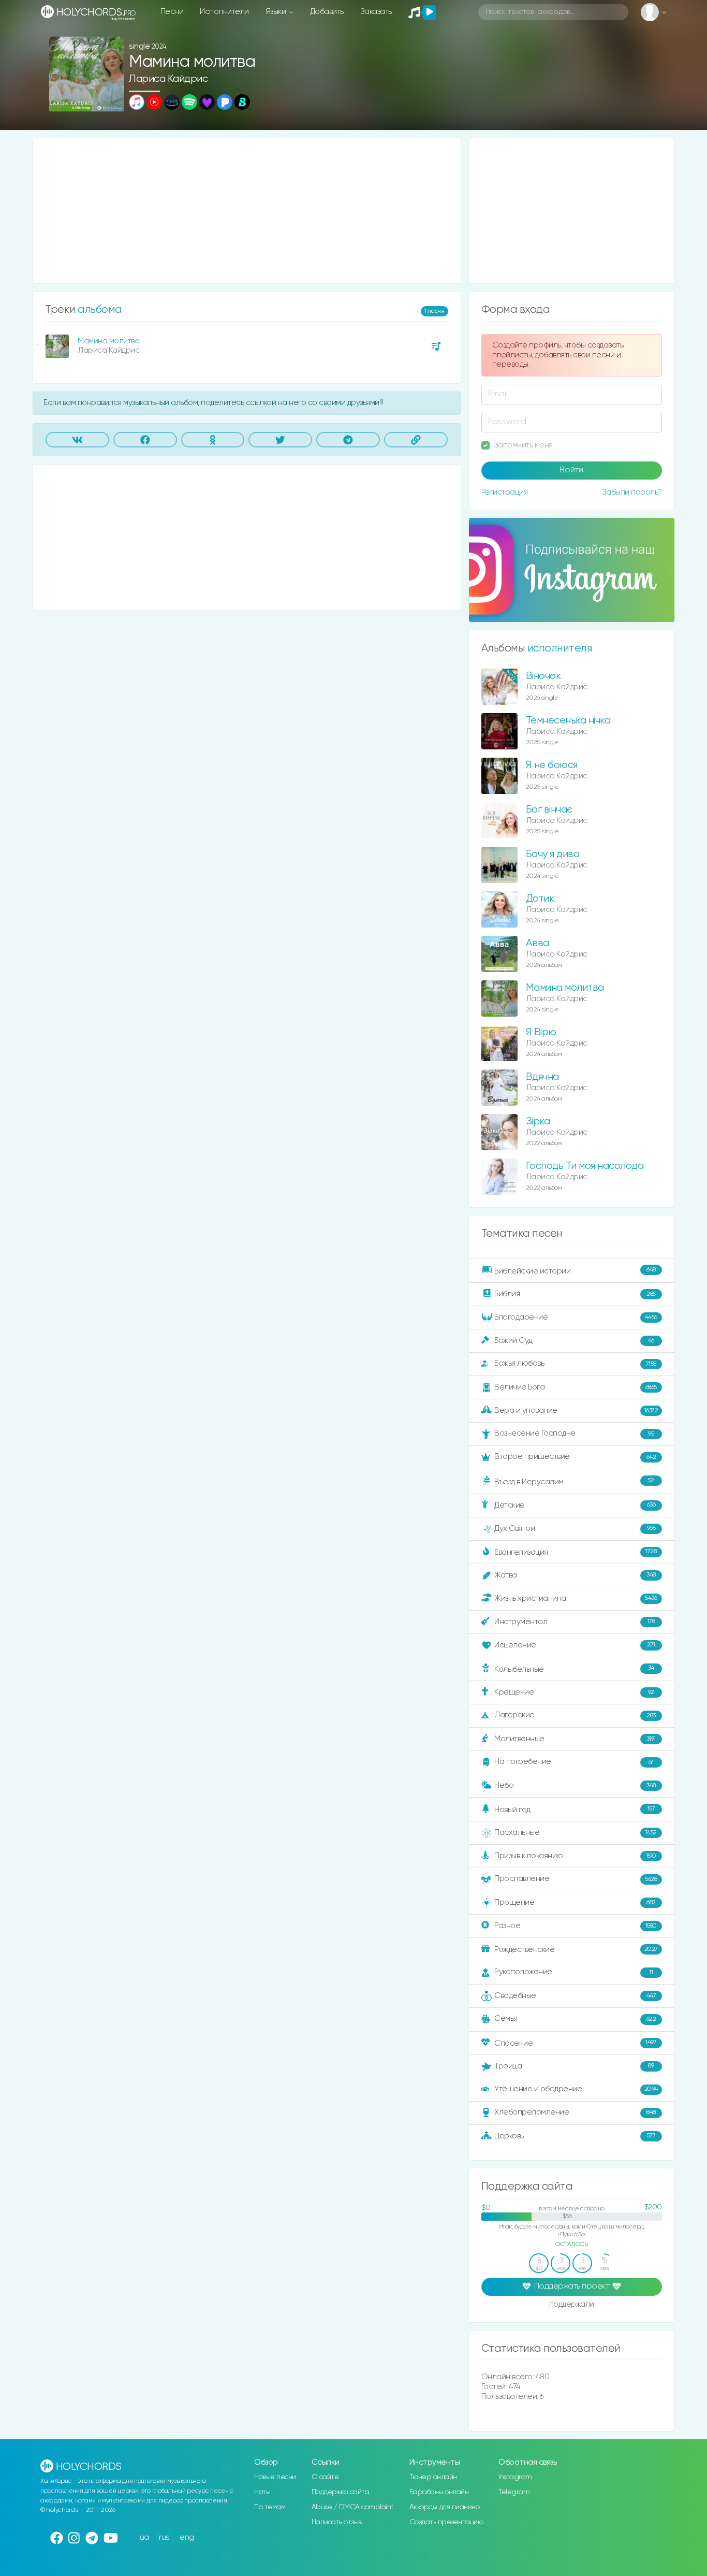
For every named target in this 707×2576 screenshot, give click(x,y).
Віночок (543, 676)
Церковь (575, 2136)
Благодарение (576, 1317)
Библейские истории (575, 1271)
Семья (575, 2018)
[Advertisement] (247, 211)
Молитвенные (575, 1739)
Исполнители (224, 12)
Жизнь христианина (576, 1598)
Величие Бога (576, 1387)
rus (164, 2537)
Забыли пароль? (632, 492)
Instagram (515, 2477)
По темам (270, 2507)
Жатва (575, 1575)
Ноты (262, 2492)
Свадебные (575, 1996)
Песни (172, 12)
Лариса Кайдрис (168, 79)
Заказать (376, 12)
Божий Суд (574, 1341)
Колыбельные (574, 1669)
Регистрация (505, 492)
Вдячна (542, 1077)
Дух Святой (575, 1528)
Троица (574, 2066)
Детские (575, 1505)
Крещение (574, 1692)
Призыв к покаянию (575, 1856)
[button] (112, 100)
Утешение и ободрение (576, 2089)
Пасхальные (576, 1833)
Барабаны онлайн (439, 2492)
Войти (571, 470)
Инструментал (575, 1621)
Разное (576, 1926)
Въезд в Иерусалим (574, 1482)
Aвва (537, 943)
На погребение (574, 1762)
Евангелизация (575, 1552)
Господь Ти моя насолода (585, 1166)
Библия (575, 1294)
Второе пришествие (575, 1457)
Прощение (575, 1902)
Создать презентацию (446, 2522)
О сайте (325, 2477)
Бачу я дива (553, 854)
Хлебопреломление (575, 2112)
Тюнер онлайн (433, 2477)
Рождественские (576, 1950)
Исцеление (575, 1645)
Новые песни (275, 2477)
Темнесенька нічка (568, 721)
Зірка (538, 1121)
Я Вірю (541, 1032)
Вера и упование (576, 1410)
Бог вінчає (549, 810)
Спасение (575, 2043)
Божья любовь (575, 1363)
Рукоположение (573, 1972)
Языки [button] (277, 12)
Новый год (575, 1810)
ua (144, 2537)
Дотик (540, 899)
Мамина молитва (108, 341)
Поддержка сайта (341, 2492)
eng (187, 2537)
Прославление (576, 1879)
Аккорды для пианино (445, 2507)
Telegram (514, 2492)
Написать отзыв (337, 2522)
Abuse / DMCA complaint (353, 2507)
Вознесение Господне (574, 1433)
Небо (575, 1785)
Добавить (327, 12)
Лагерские (575, 1715)
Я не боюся (552, 765)
